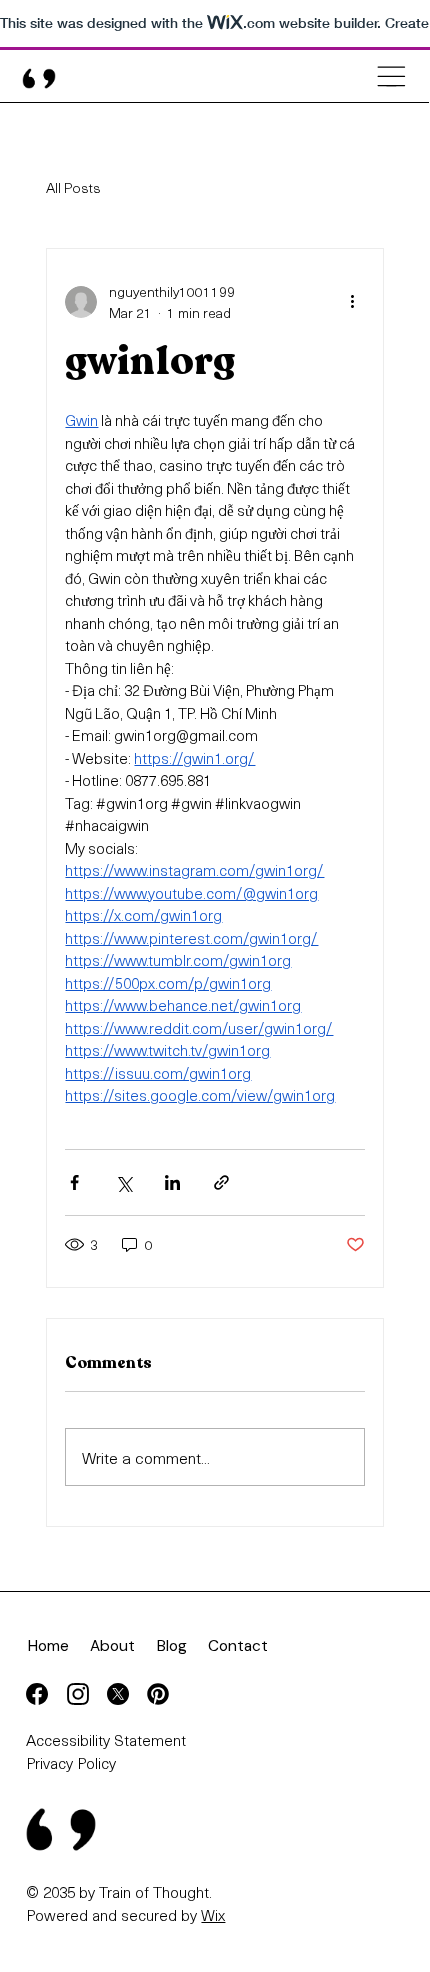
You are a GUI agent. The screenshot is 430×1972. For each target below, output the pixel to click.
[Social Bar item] (37, 1694)
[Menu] (391, 76)
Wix (213, 1914)
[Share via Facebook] (74, 1182)
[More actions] (353, 302)
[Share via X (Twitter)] (123, 1182)
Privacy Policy (71, 1762)
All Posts (73, 188)
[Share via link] (221, 1182)
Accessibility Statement (106, 1739)
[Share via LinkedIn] (172, 1182)
